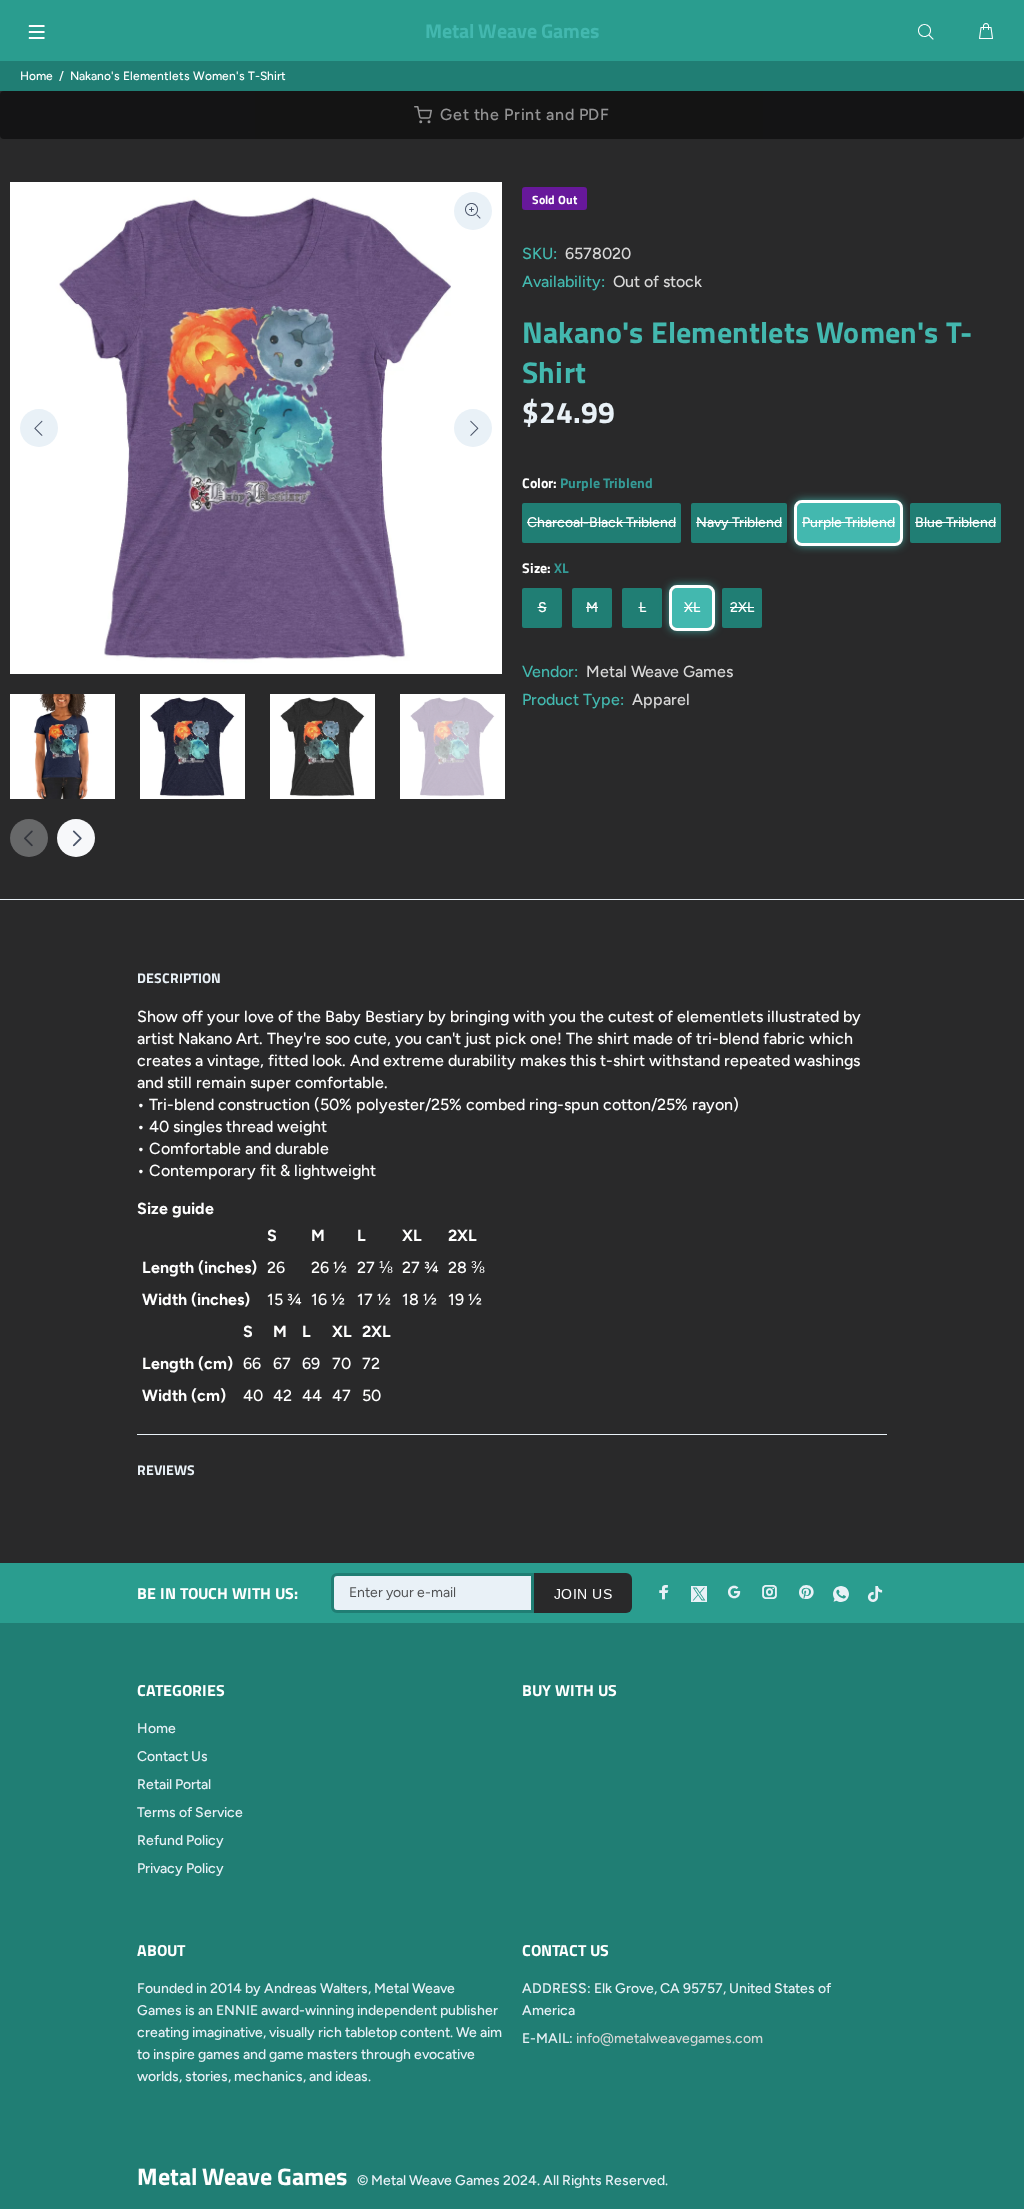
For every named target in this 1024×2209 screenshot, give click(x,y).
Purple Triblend (848, 522)
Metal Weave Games (659, 671)
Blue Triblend (955, 522)
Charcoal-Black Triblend (601, 522)
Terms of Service (190, 1812)
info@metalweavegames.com (669, 2038)
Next (473, 428)
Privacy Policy (180, 1868)
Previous (39, 428)
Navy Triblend (739, 522)
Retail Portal (174, 1784)
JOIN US (583, 1594)
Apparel (661, 699)
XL (692, 607)
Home (36, 76)
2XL (742, 607)
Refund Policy (180, 1840)
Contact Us (172, 1756)
